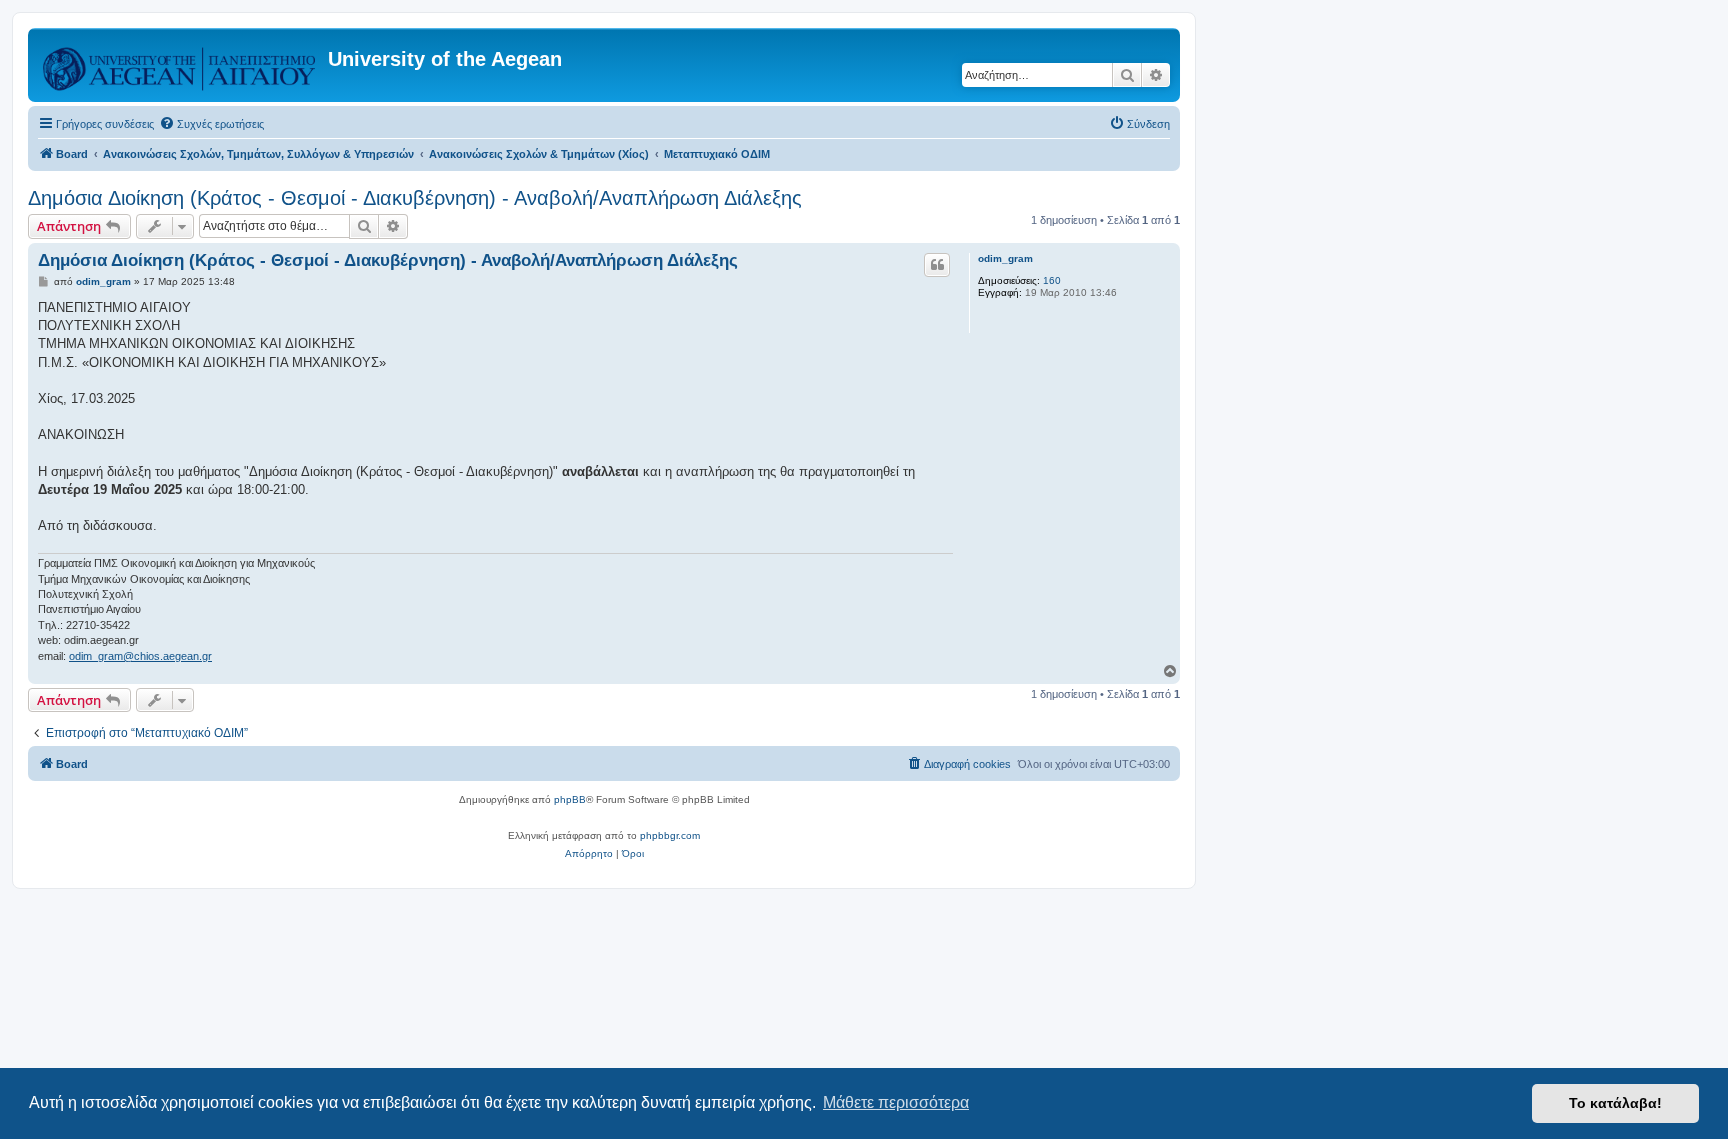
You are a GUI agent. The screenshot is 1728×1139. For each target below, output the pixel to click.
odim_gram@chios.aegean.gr (140, 656)
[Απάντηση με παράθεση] (937, 265)
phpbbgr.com (670, 835)
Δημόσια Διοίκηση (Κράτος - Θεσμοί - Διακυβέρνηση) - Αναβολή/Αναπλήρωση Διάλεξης (415, 198)
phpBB (570, 799)
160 (1052, 280)
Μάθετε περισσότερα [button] (896, 1102)
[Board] (180, 65)
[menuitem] (211, 124)
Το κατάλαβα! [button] (1615, 1103)
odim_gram (1005, 258)
